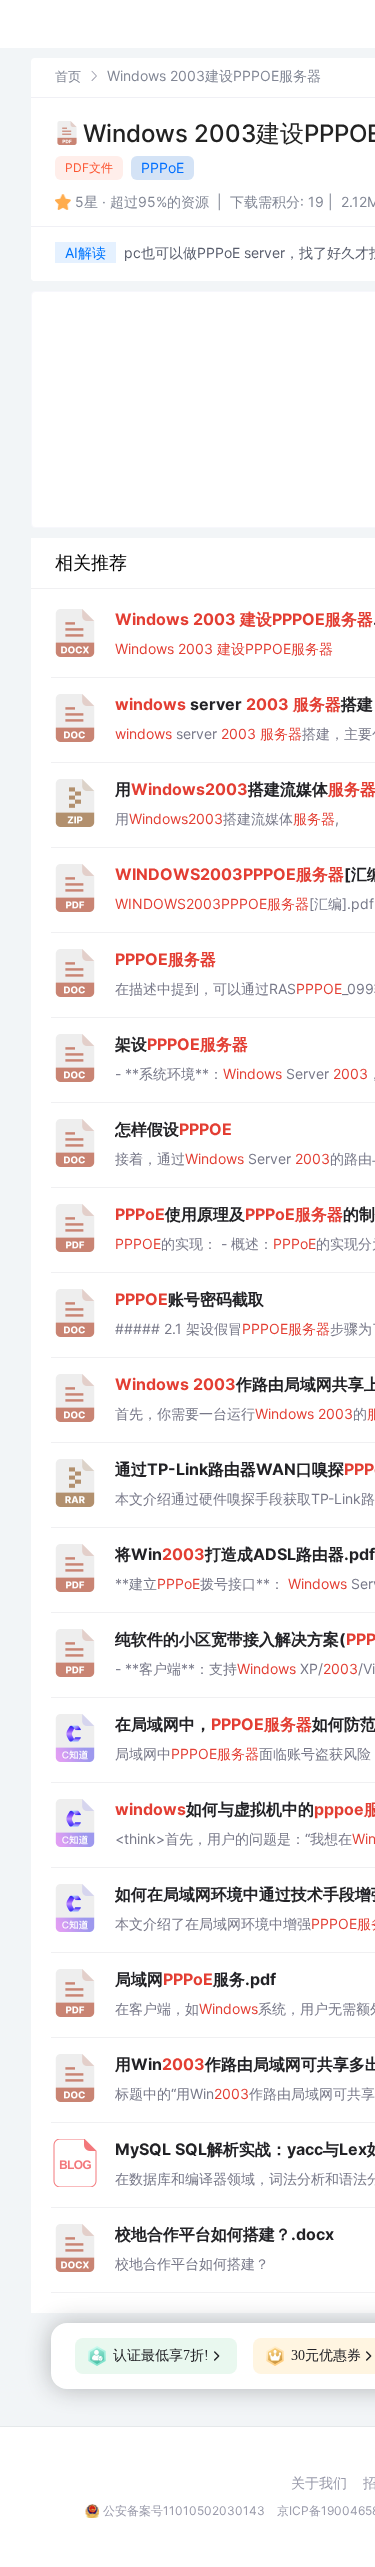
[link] (68, 75)
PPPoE (162, 167)
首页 (68, 76)
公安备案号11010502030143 (184, 2510)
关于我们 (319, 2483)
